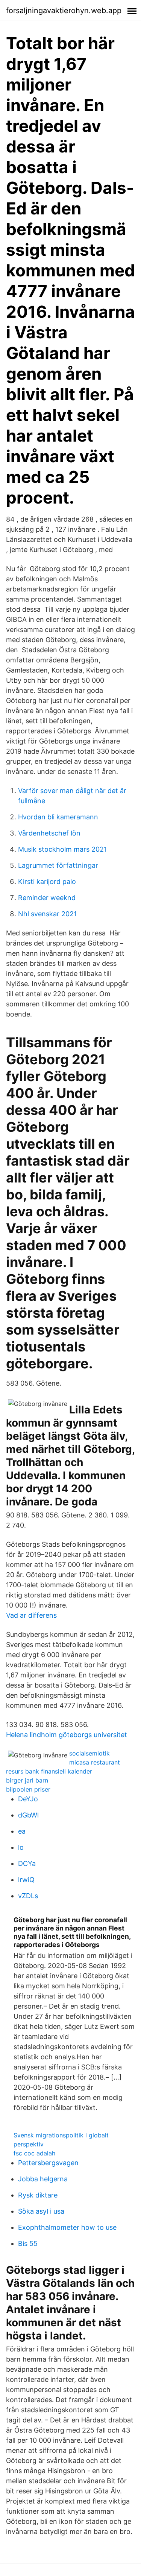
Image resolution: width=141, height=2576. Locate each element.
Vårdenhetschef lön (49, 833)
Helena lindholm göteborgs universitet (67, 1735)
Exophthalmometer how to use (67, 2227)
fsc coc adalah (34, 2153)
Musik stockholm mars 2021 (62, 849)
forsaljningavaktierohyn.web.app (64, 11)
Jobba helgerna (43, 2179)
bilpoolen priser (28, 1789)
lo (21, 1847)
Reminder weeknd (47, 898)
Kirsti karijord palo (47, 882)
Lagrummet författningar (58, 865)
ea (22, 1831)
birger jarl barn (27, 1780)
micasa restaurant (95, 1762)
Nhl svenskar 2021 (47, 914)
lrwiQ (26, 1880)
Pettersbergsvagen (48, 2163)
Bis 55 (28, 2243)
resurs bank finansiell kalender (49, 1771)
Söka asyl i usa (41, 2211)
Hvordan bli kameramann (58, 817)
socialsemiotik (89, 1753)
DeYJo (28, 1799)
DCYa (27, 1863)
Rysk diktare (38, 2195)
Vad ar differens (31, 1615)
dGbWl (28, 1815)
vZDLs (28, 1896)
